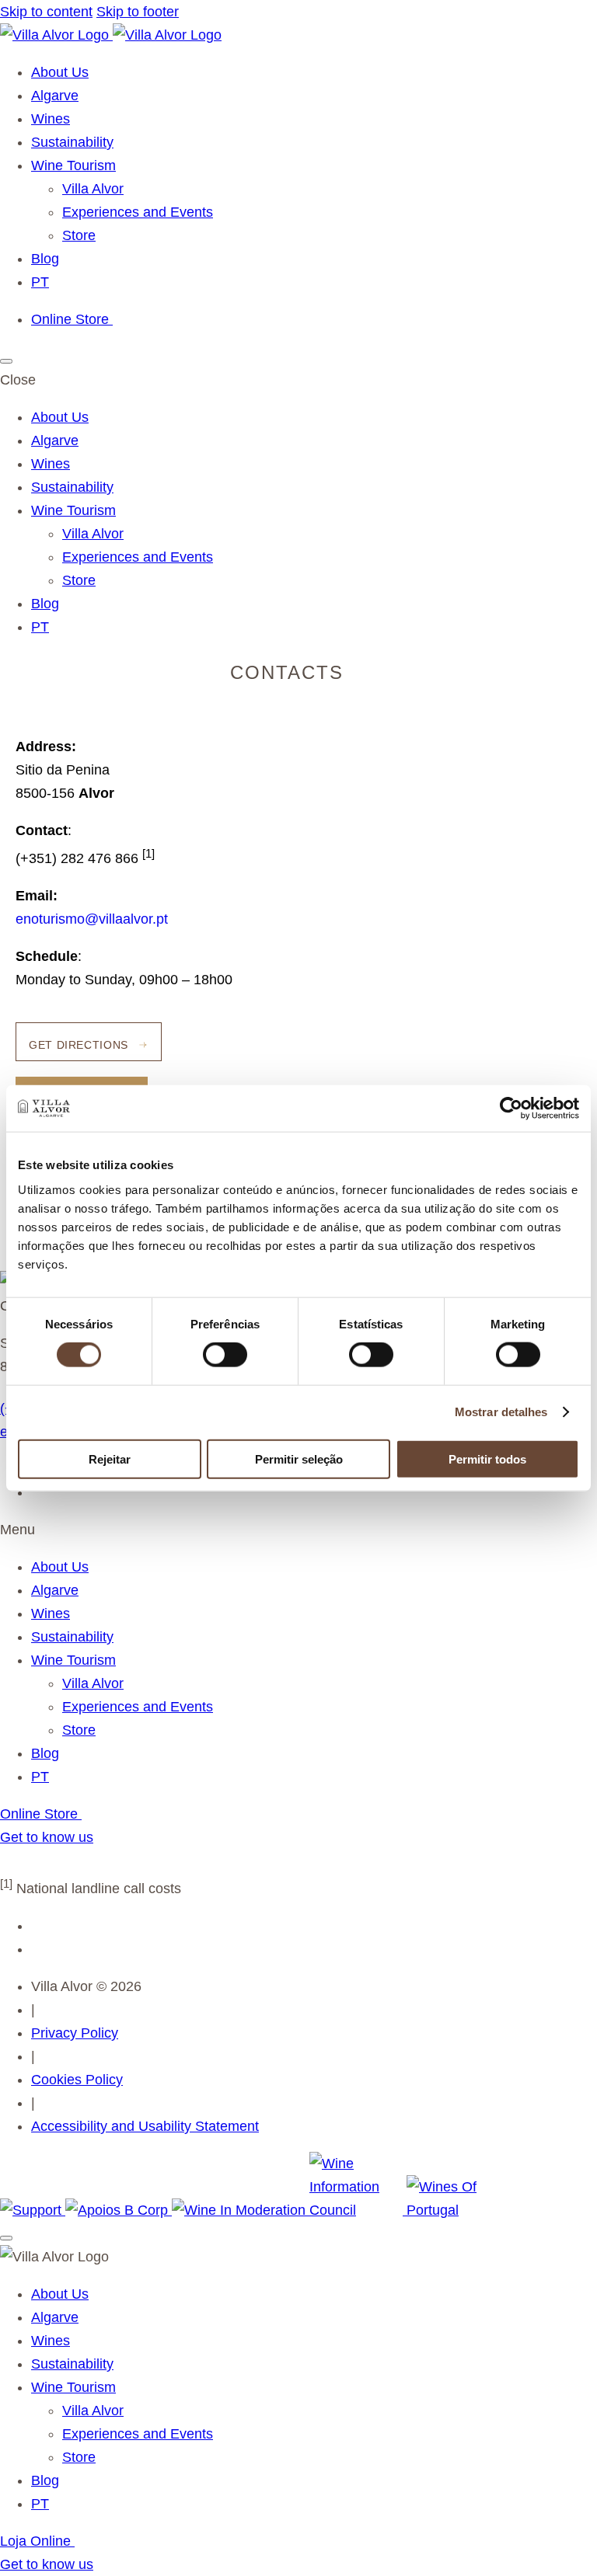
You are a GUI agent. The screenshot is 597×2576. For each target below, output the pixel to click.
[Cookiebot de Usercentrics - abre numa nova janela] (511, 1109)
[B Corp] (119, 2210)
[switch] (225, 1355)
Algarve (55, 96)
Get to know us (47, 1837)
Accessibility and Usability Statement (145, 2126)
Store (79, 235)
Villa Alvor (93, 189)
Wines (51, 119)
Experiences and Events (138, 212)
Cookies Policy (77, 2080)
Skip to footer (138, 12)
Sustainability (72, 142)
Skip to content (46, 12)
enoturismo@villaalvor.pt (92, 919)
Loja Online (37, 2541)
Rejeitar (110, 1459)
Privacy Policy (75, 2033)
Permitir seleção (299, 1459)
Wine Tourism (73, 165)
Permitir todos (487, 1459)
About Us (60, 72)
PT (40, 282)
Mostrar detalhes (501, 1412)
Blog (45, 259)
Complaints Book (53, 1861)
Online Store (72, 319)
